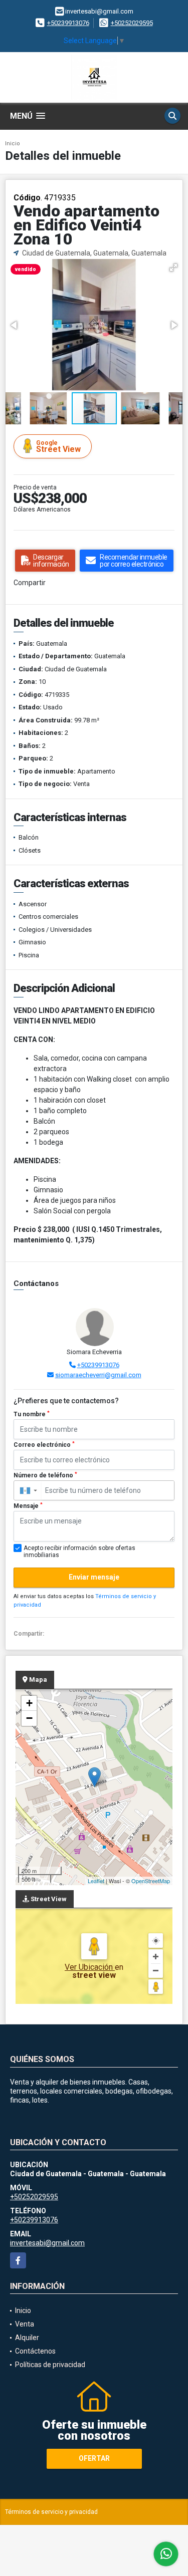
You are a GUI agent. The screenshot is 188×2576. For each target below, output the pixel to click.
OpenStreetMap (151, 1881)
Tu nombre (32, 1414)
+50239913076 (68, 23)
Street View (58, 447)
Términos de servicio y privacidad (51, 2512)
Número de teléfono (45, 1475)
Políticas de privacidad (50, 2365)
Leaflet (96, 1881)
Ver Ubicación (90, 1967)
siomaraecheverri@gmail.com (98, 1375)
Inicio (13, 144)
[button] (173, 268)
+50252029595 (132, 23)
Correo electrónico (44, 1445)
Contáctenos (35, 2351)
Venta (25, 2324)
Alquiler (27, 2338)
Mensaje (28, 1506)
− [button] (29, 1718)
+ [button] (29, 1703)
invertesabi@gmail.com (47, 2243)
